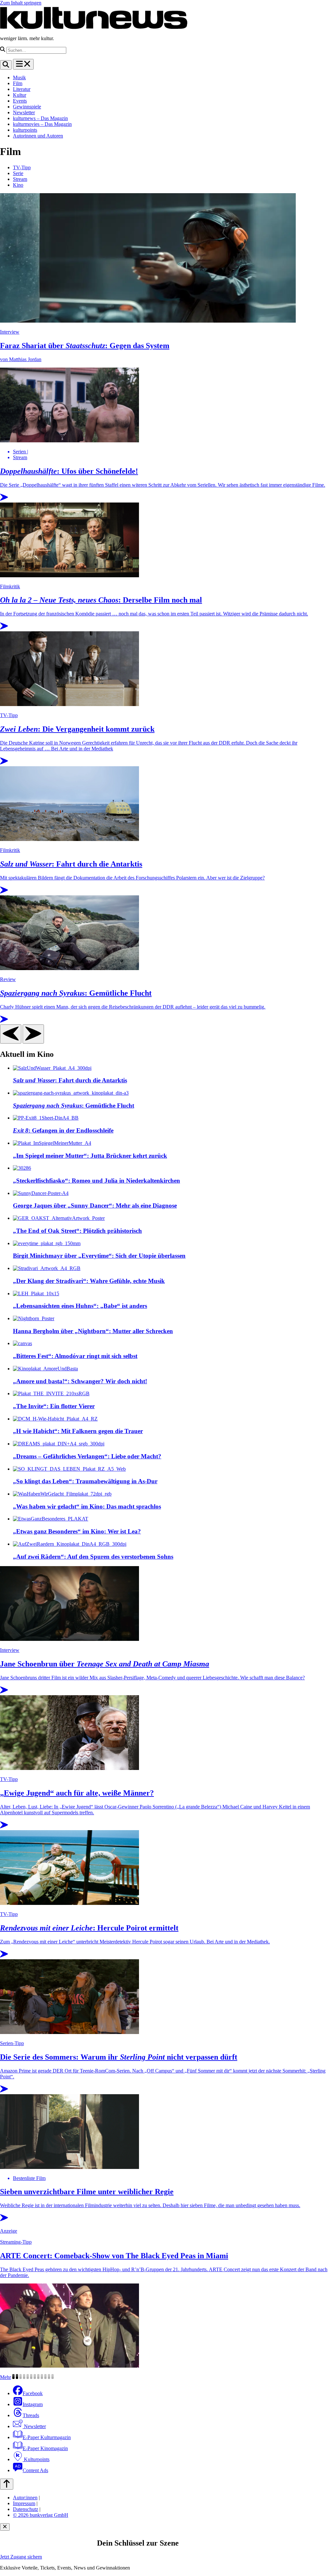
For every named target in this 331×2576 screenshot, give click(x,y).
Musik (19, 77)
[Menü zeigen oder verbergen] (23, 64)
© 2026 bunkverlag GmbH (41, 2515)
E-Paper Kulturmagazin (47, 2437)
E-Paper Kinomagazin (45, 2448)
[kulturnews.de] (94, 27)
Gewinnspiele (27, 107)
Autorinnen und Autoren (38, 136)
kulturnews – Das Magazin (40, 118)
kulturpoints (25, 130)
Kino (18, 185)
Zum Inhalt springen (21, 3)
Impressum (24, 2503)
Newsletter (24, 112)
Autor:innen (25, 2498)
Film (18, 83)
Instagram (33, 2404)
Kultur (20, 95)
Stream (20, 179)
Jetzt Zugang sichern (21, 2557)
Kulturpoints (36, 2459)
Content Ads (35, 2470)
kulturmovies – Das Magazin (42, 124)
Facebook (33, 2393)
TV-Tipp (22, 167)
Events (20, 101)
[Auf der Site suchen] (6, 65)
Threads (31, 2415)
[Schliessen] (5, 2527)
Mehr (5, 2377)
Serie (18, 173)
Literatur (22, 89)
